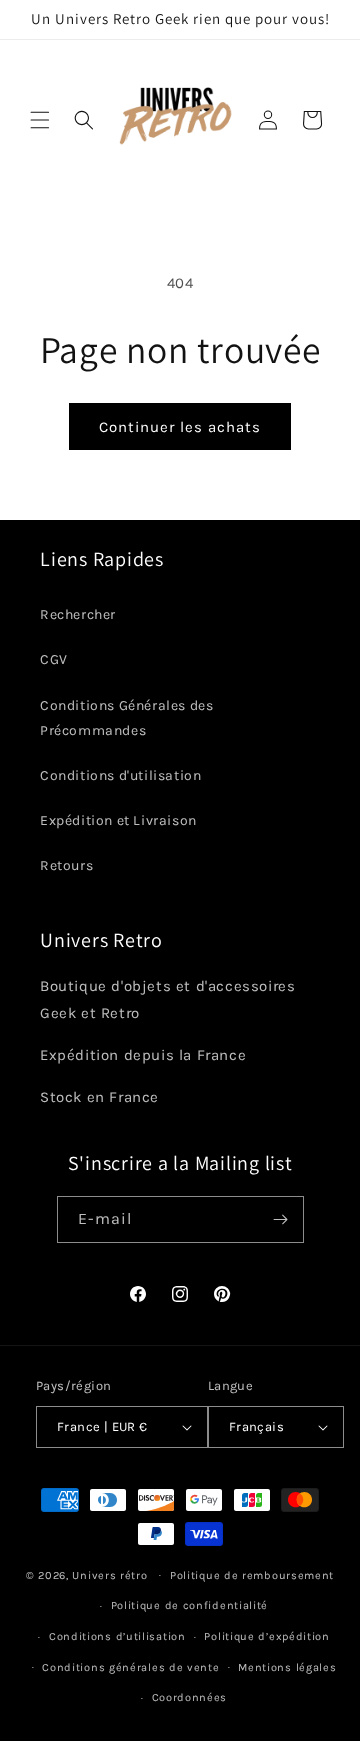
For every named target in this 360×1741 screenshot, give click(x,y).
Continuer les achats (180, 427)
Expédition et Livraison (118, 820)
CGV (54, 659)
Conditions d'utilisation (120, 775)
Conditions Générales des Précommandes (126, 718)
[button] (40, 120)
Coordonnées (190, 1697)
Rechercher (78, 614)
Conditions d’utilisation (117, 1636)
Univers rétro (111, 1574)
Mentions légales (287, 1667)
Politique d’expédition (266, 1636)
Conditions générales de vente (130, 1667)
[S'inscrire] (281, 1219)
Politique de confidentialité (190, 1605)
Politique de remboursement (252, 1575)
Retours (66, 865)
